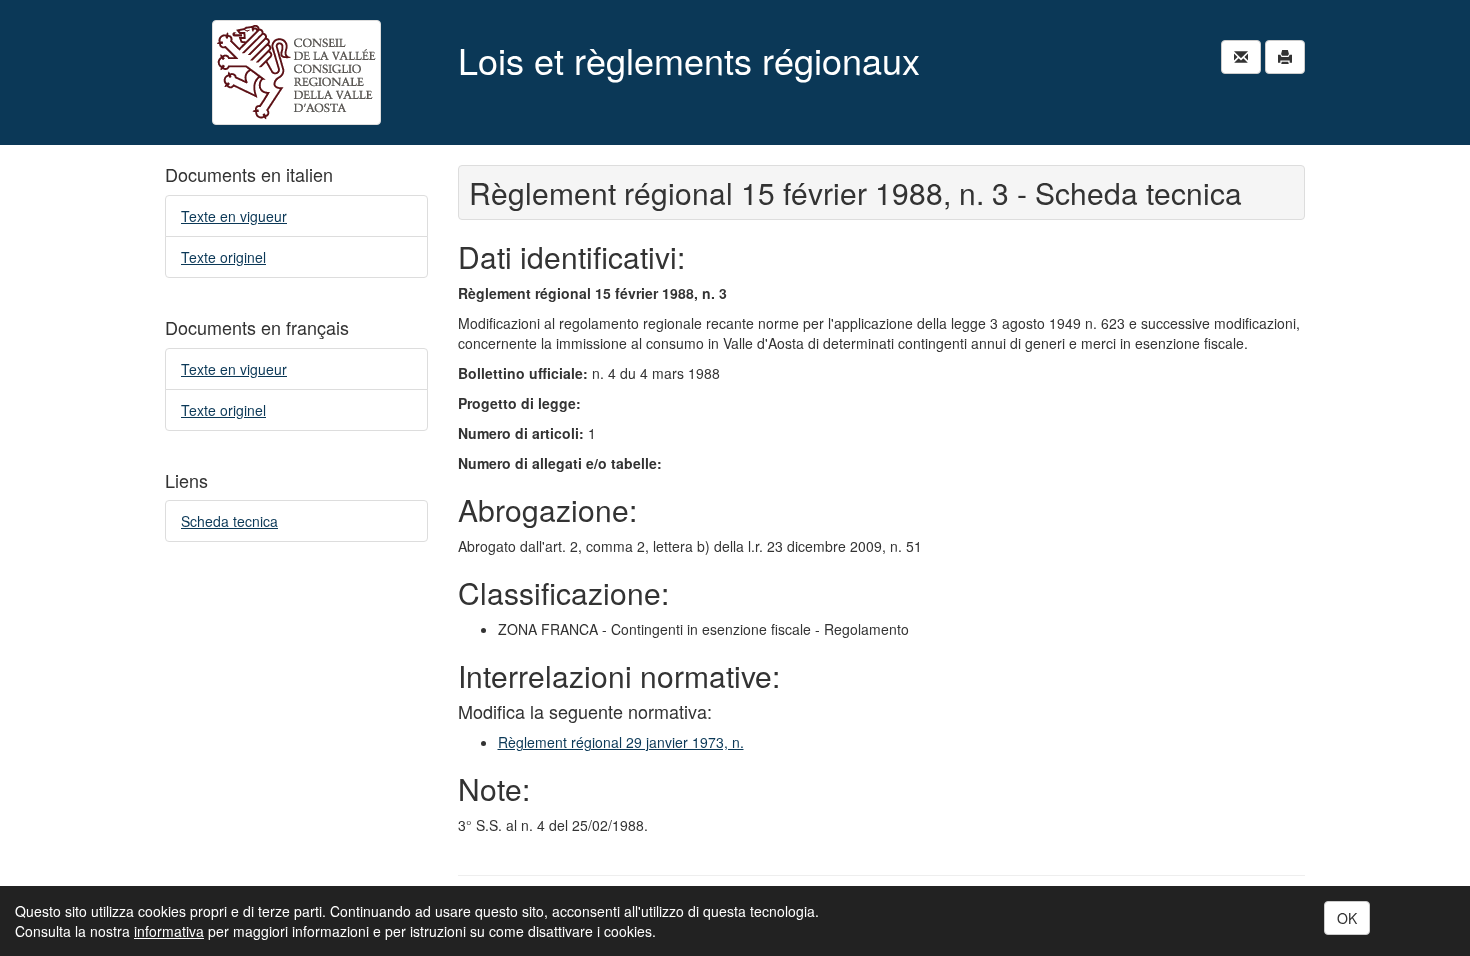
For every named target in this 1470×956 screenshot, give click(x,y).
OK (1347, 918)
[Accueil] (296, 72)
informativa (169, 931)
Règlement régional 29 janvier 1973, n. (621, 742)
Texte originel (223, 257)
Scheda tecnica (229, 521)
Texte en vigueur (234, 216)
